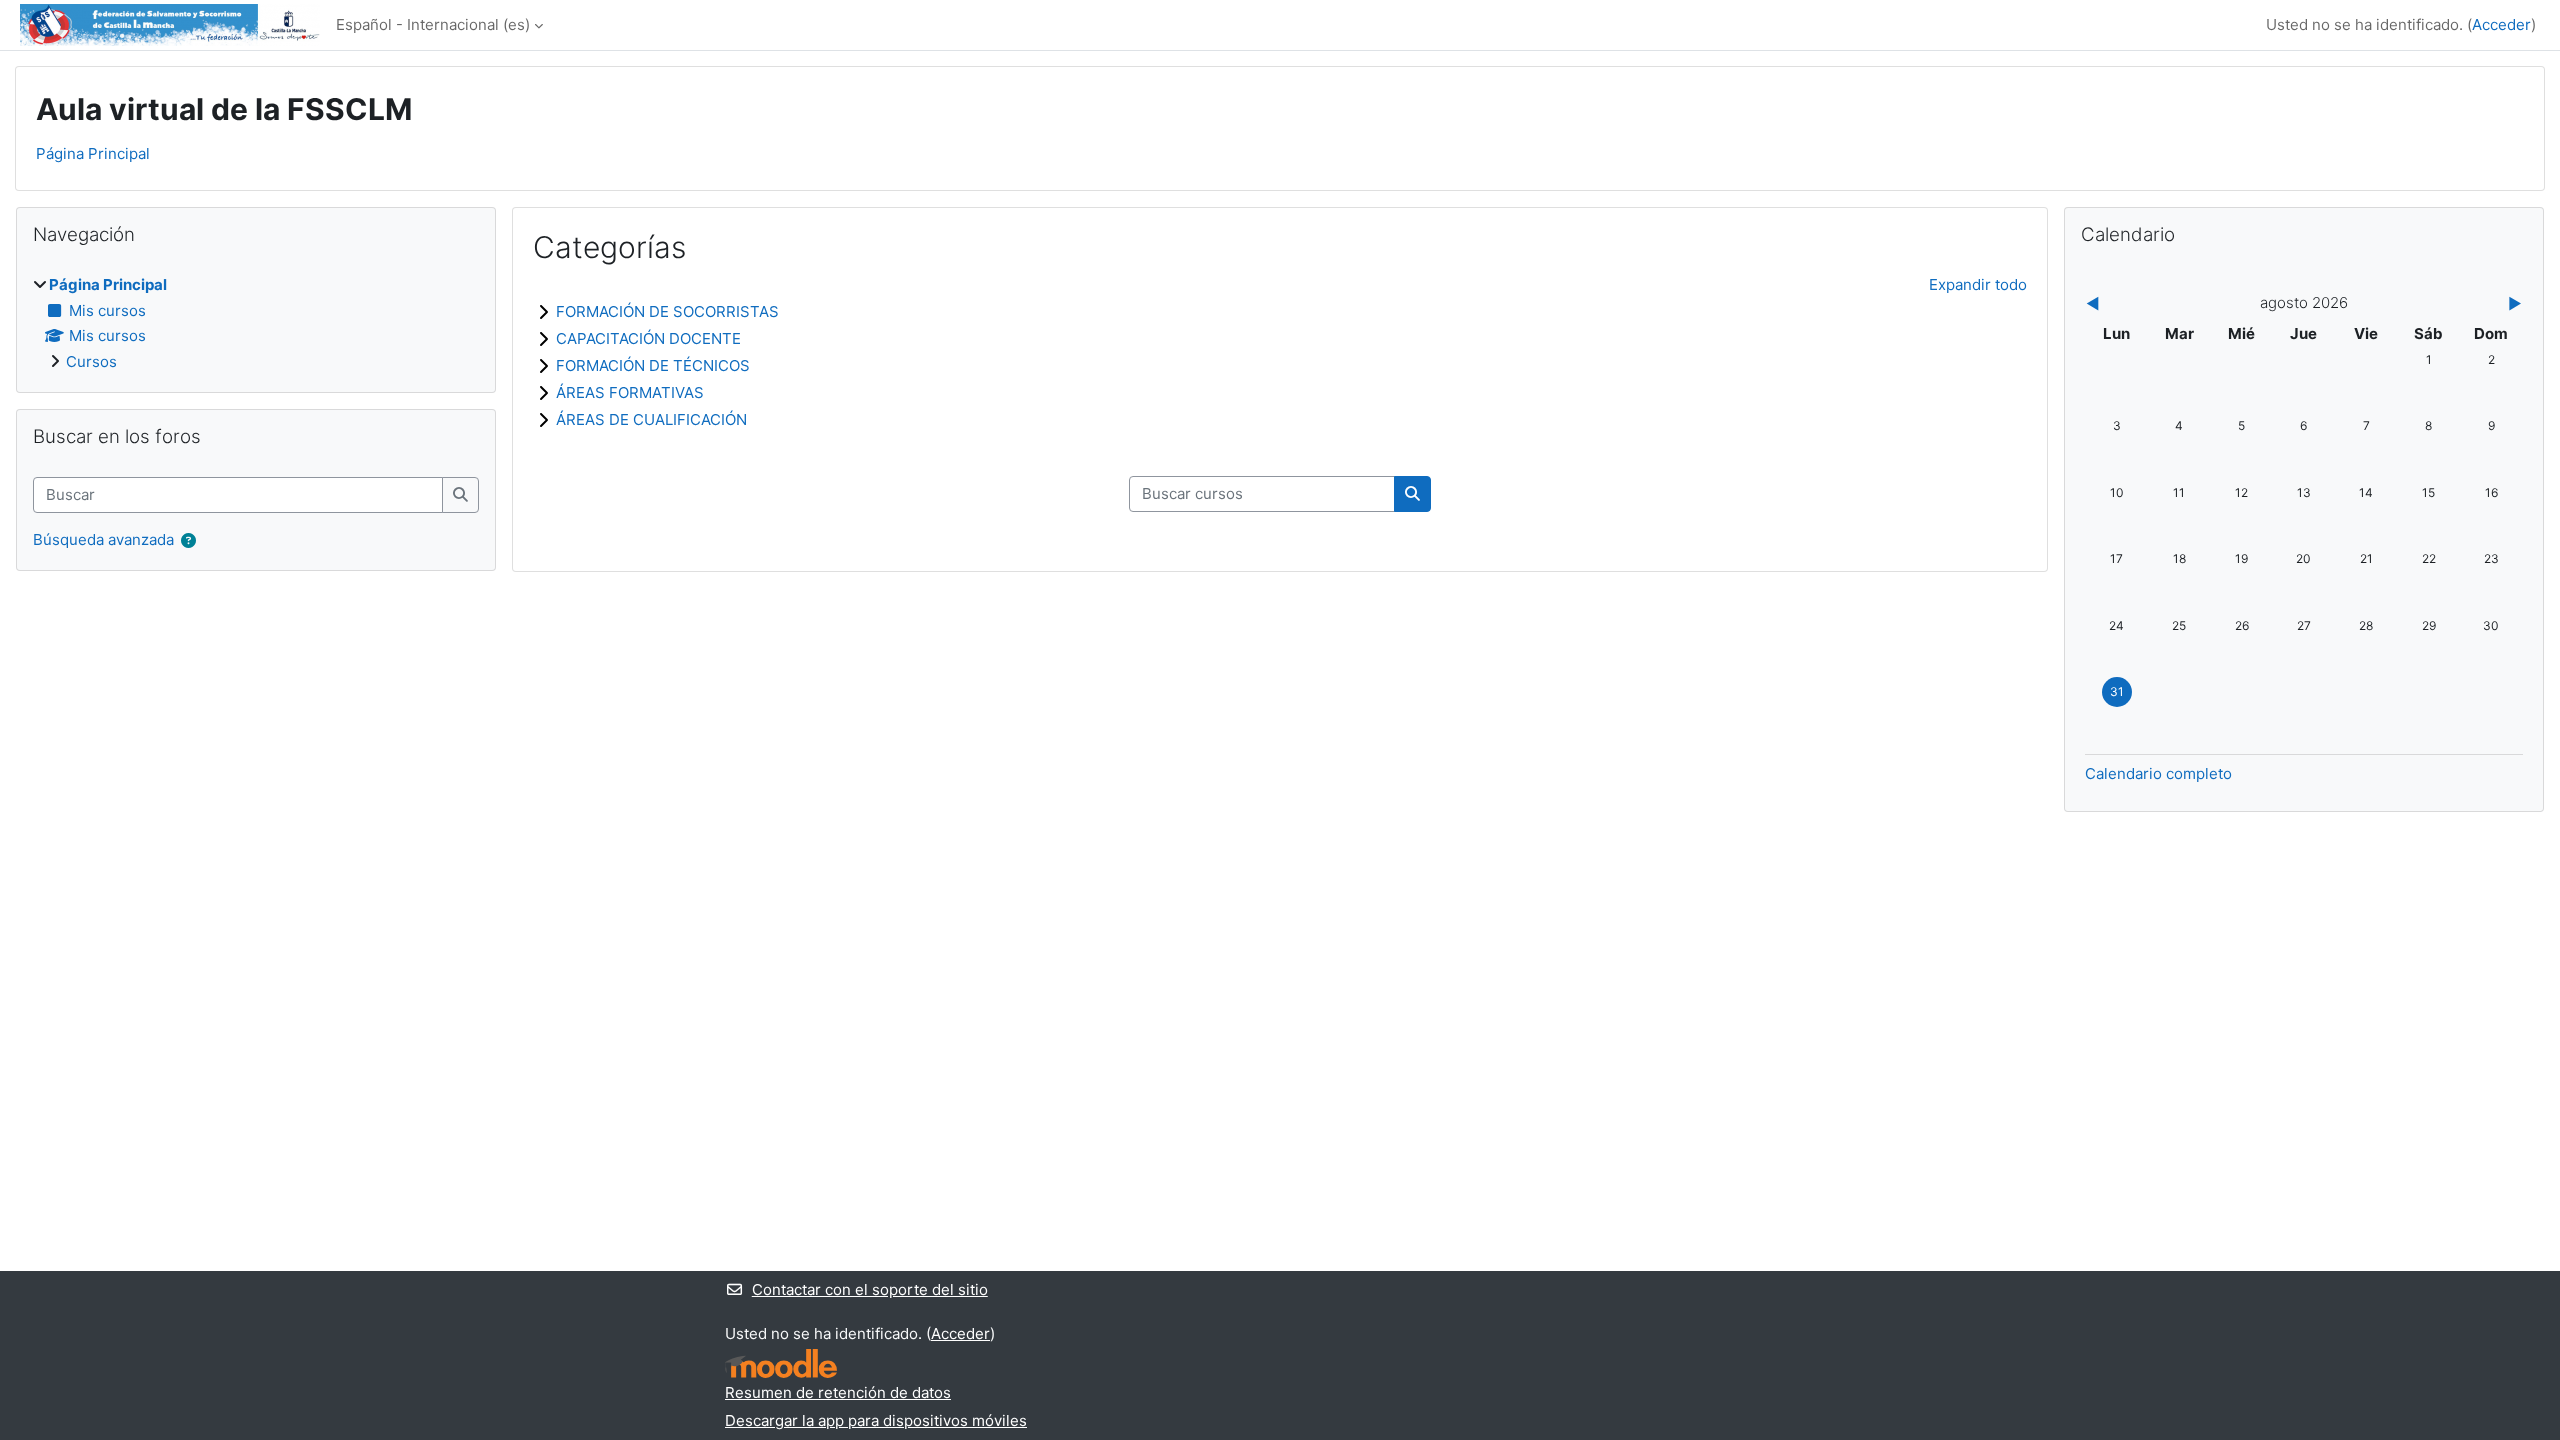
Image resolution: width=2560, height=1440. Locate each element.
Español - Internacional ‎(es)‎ (433, 24)
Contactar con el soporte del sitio (870, 1289)
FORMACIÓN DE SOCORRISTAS (667, 311)
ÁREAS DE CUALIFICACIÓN (651, 419)
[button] (188, 541)
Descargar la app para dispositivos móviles (876, 1420)
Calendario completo (2158, 773)
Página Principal (93, 153)
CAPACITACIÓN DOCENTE (648, 338)
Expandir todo (1978, 284)
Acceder (2501, 24)
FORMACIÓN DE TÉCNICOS (653, 365)
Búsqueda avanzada (103, 539)
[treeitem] (256, 323)
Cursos (91, 361)
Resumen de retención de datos (838, 1392)
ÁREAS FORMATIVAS (630, 392)
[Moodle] (781, 1363)
